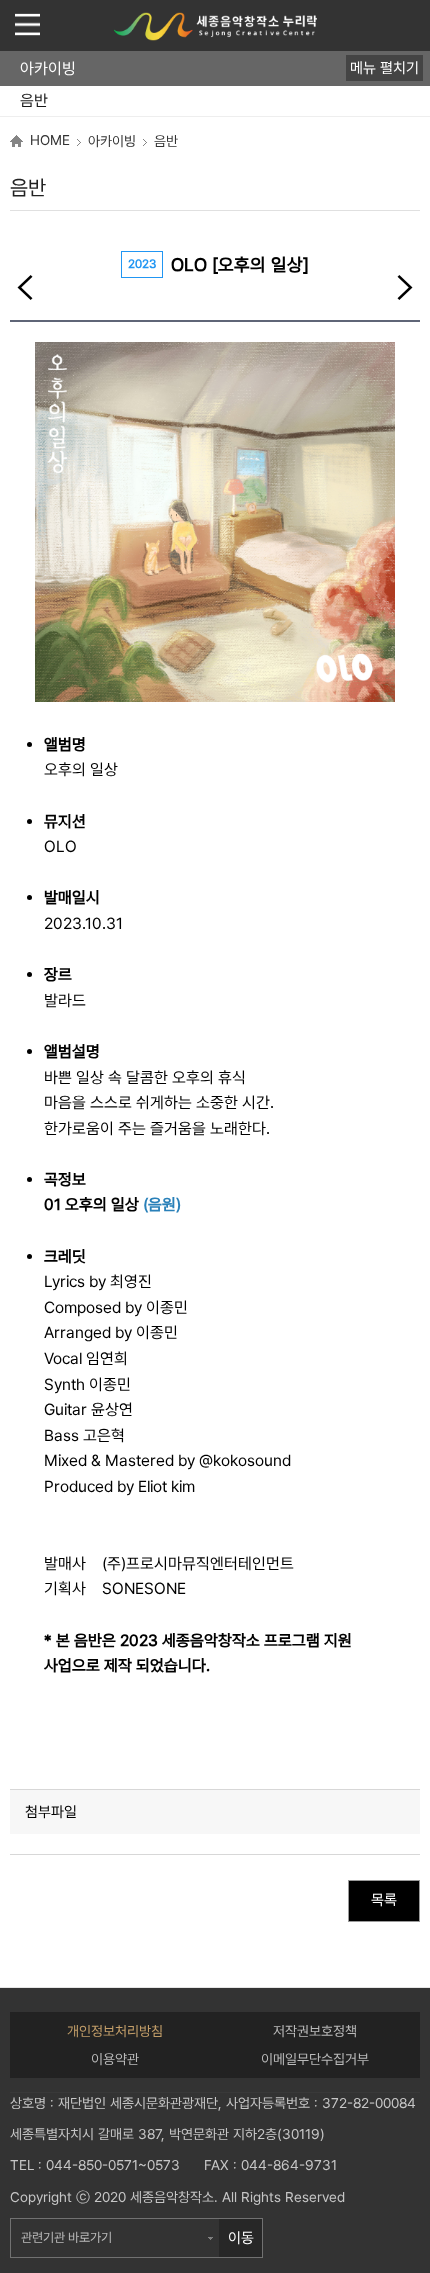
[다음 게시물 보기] (405, 290)
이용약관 (115, 2059)
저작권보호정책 (315, 2031)
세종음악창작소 (215, 26)
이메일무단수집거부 (315, 2059)
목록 (384, 1900)
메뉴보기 (27, 24)
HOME (50, 140)
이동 (241, 2238)
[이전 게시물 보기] (25, 290)
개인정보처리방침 (115, 2031)
